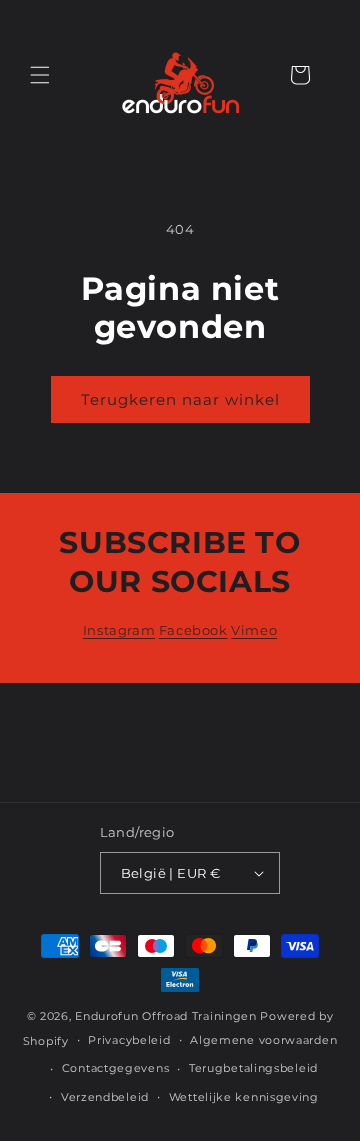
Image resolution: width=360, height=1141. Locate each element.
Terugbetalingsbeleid (253, 1068)
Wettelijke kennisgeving (244, 1097)
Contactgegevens (116, 1068)
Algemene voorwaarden (263, 1040)
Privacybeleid (129, 1040)
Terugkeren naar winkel (180, 399)
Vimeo (254, 630)
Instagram (119, 630)
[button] (40, 75)
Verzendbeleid (105, 1097)
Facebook (193, 630)
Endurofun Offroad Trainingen (166, 1016)
